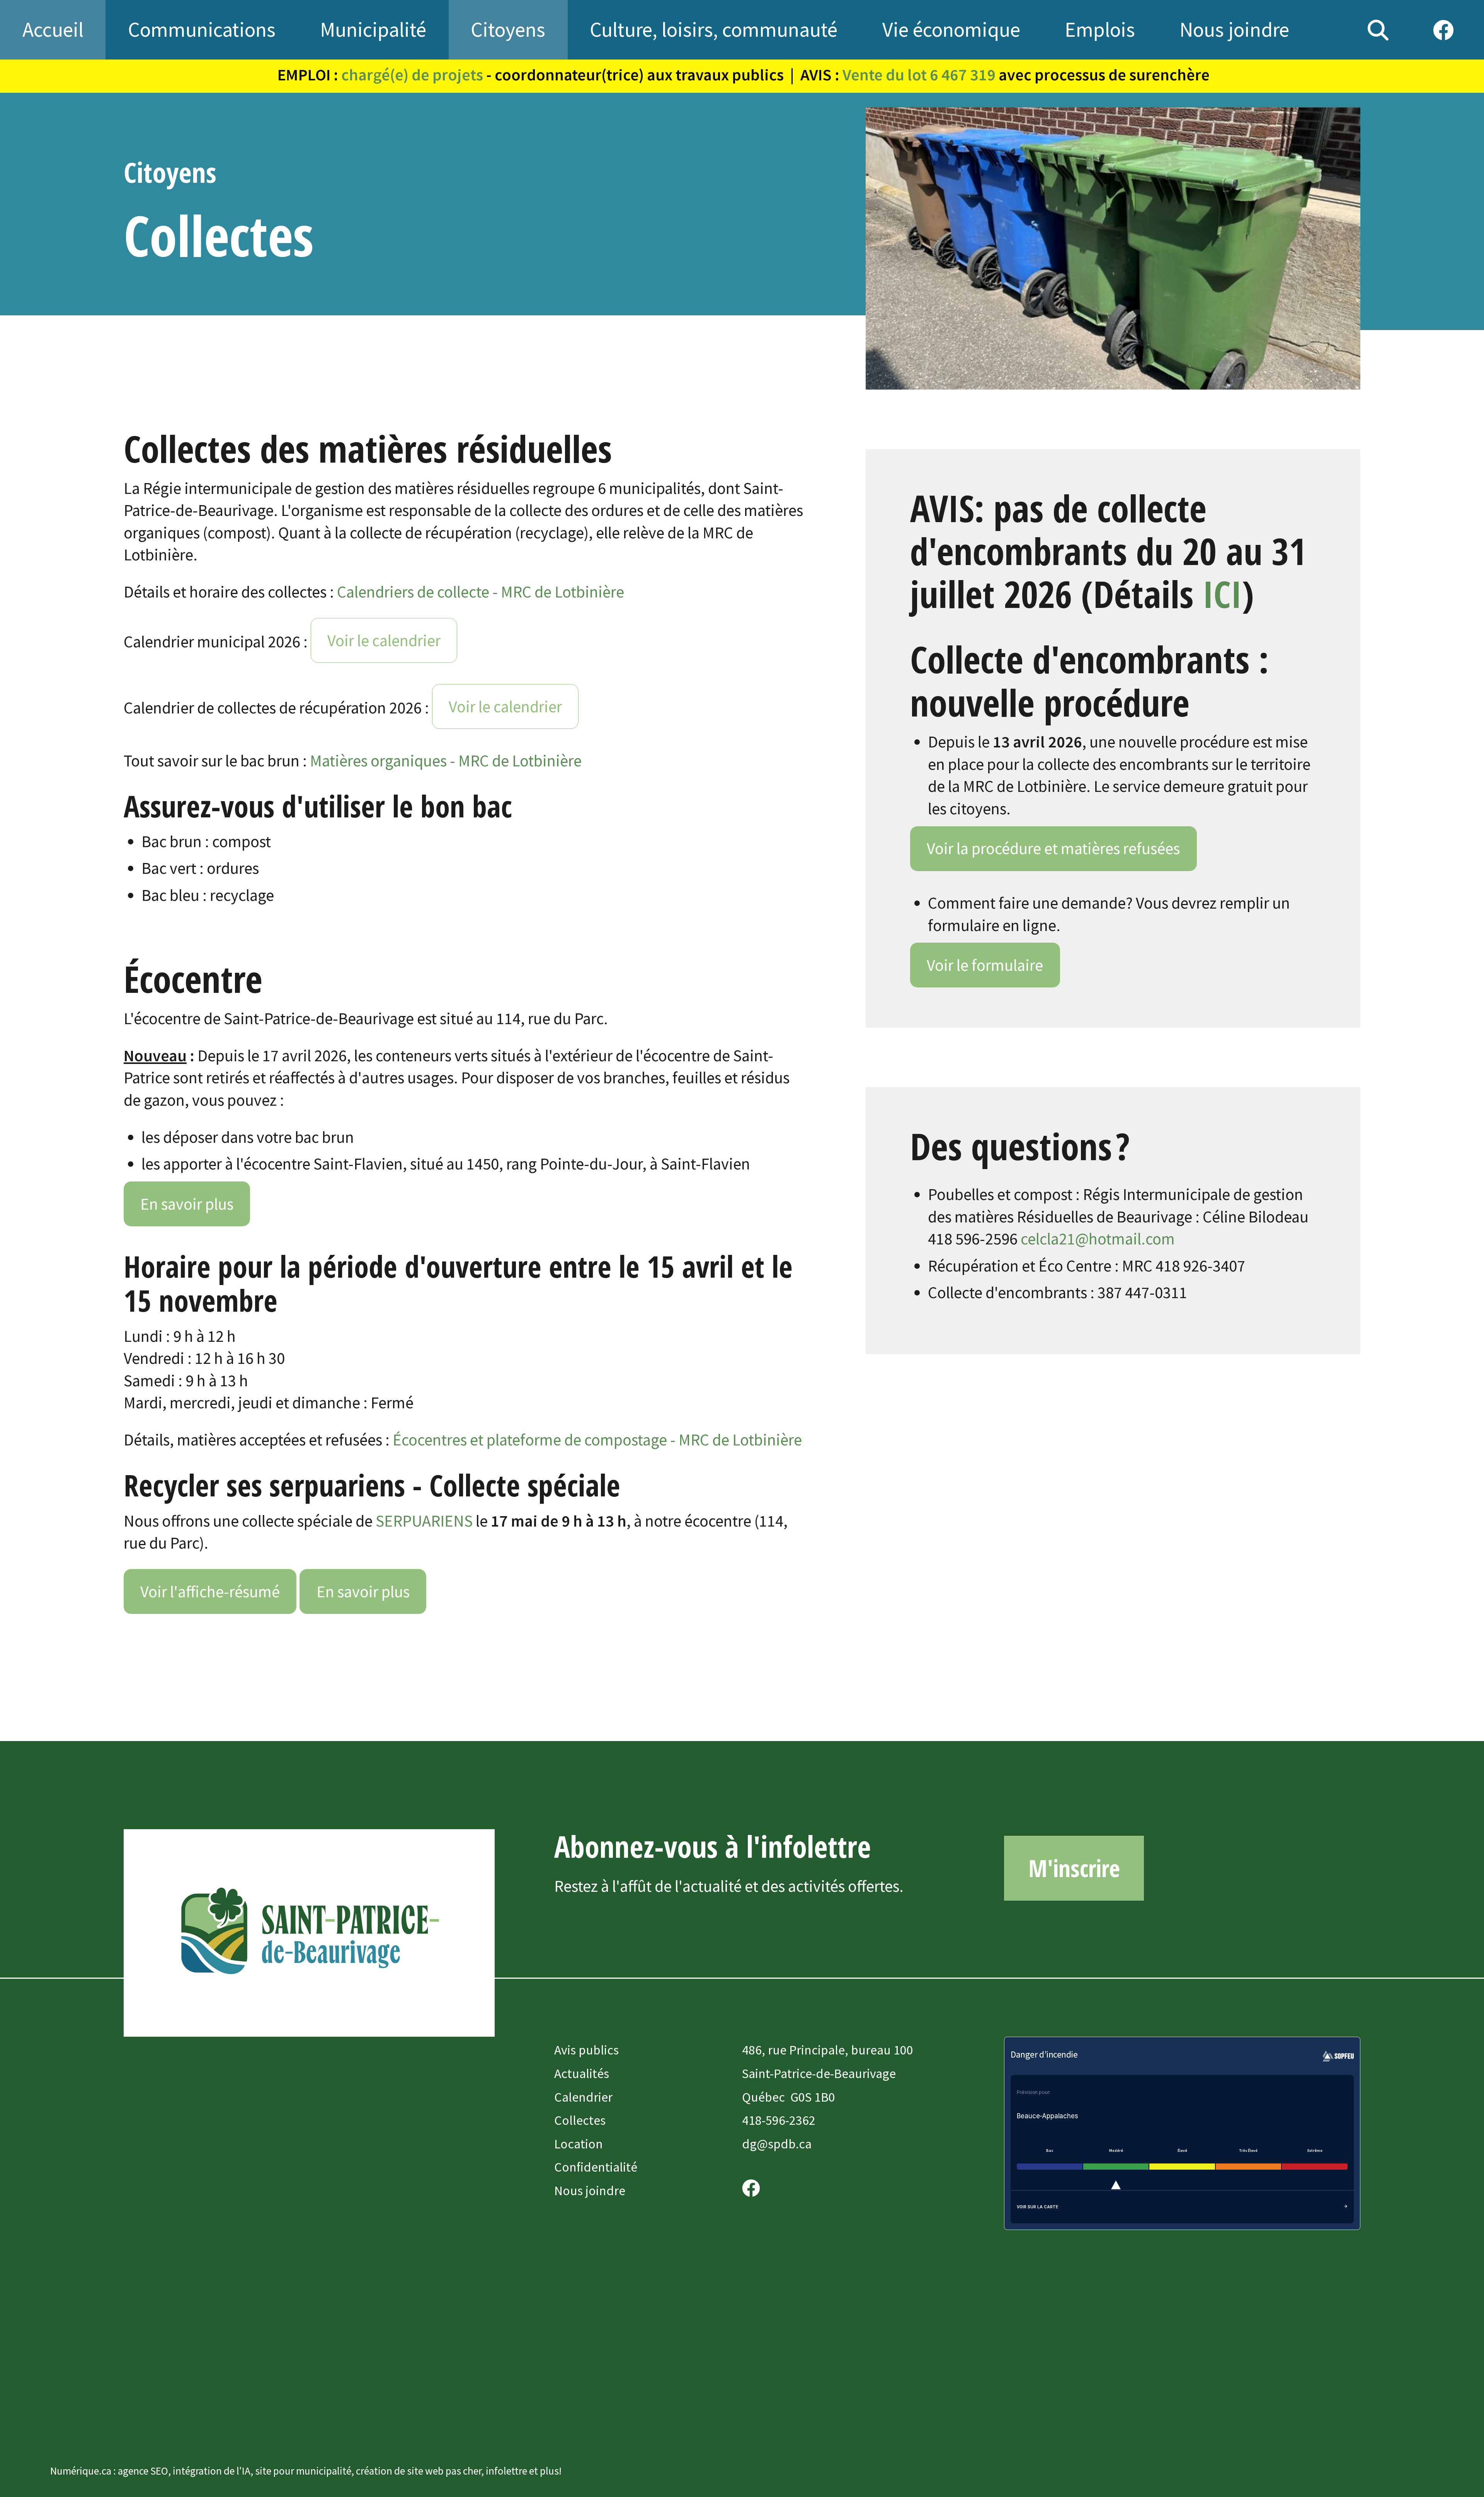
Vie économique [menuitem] (951, 29)
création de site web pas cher (419, 2471)
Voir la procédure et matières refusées (1053, 848)
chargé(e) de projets (412, 75)
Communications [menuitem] (202, 29)
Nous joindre (590, 2191)
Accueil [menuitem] (53, 29)
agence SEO (143, 2471)
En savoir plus (187, 1204)
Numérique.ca (81, 2471)
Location (579, 2144)
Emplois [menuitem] (1100, 29)
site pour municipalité (303, 2471)
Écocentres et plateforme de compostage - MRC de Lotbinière (597, 1440)
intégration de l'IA (212, 2471)
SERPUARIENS (424, 1521)
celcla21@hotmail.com (1098, 1239)
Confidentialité (596, 2167)
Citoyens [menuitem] (508, 29)
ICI (1222, 593)
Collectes (580, 2120)
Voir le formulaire (985, 965)
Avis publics (586, 2050)
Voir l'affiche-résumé (210, 1591)
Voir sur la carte (1037, 2207)
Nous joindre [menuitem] (1234, 29)
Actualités (582, 2073)
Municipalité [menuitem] (373, 29)
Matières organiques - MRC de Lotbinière (446, 761)
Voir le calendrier (384, 640)
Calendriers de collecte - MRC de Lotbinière (481, 592)
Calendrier (583, 2097)
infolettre (506, 2471)
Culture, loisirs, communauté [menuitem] (714, 29)
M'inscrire (1074, 1868)
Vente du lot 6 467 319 (919, 75)
